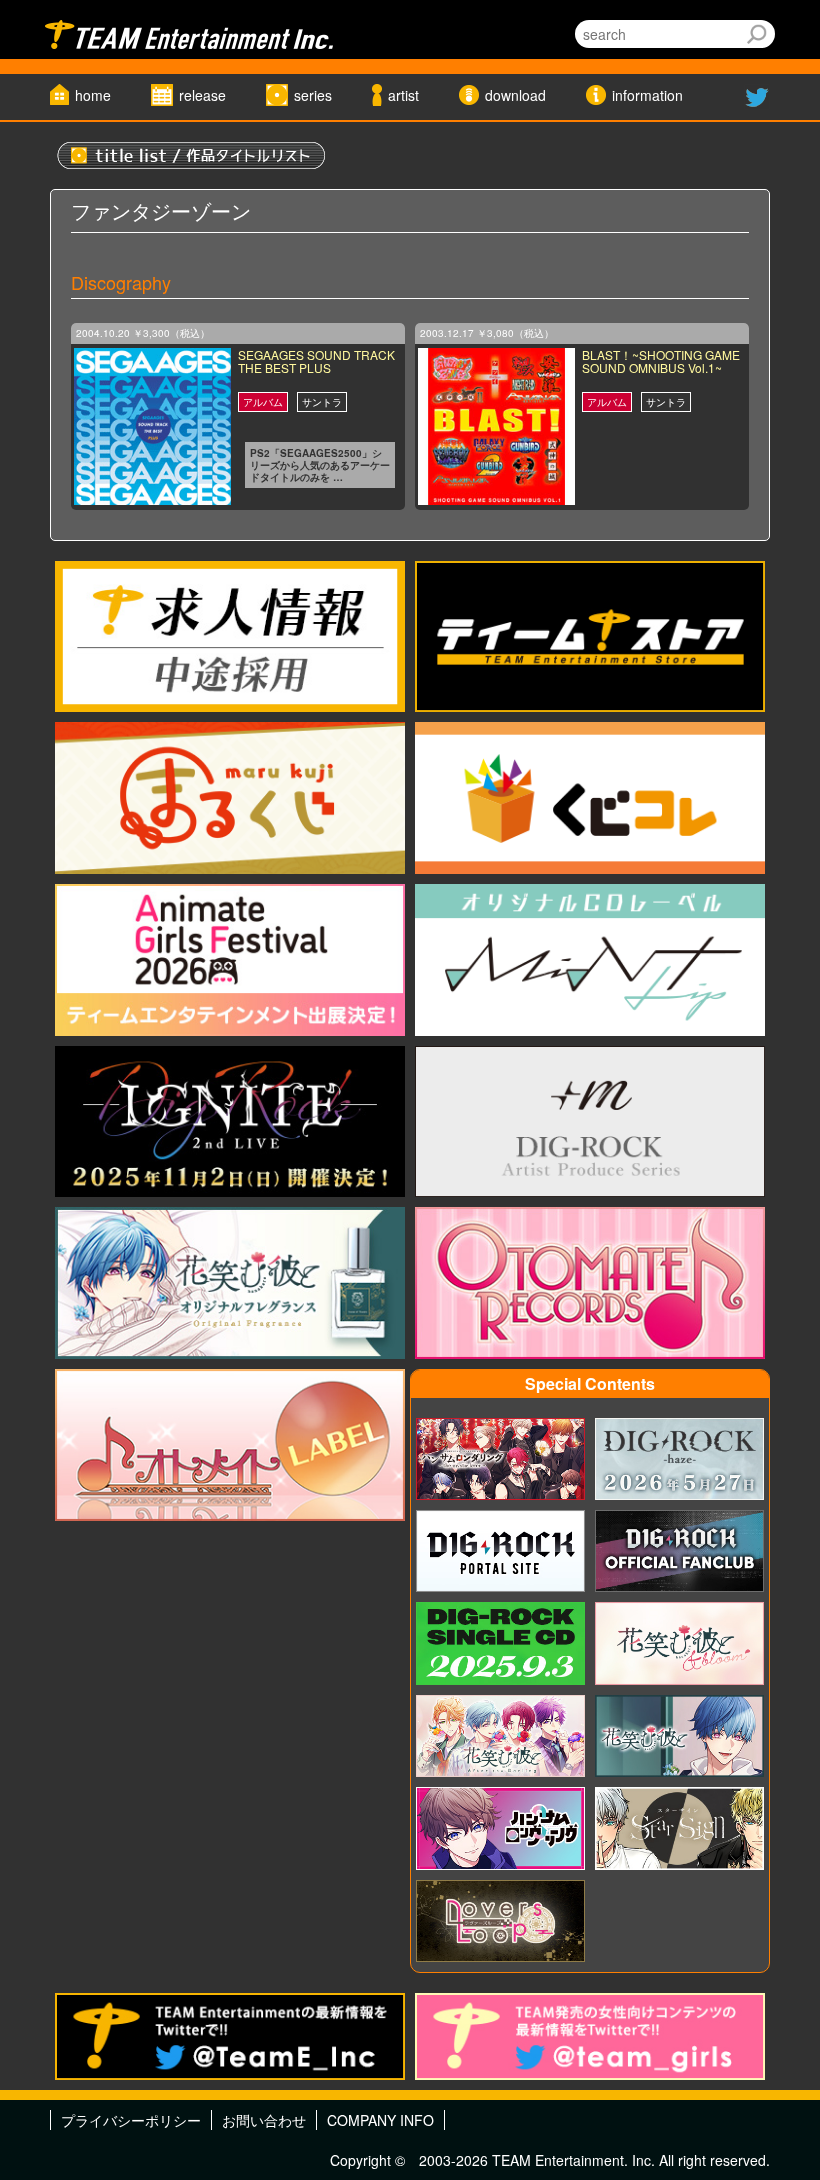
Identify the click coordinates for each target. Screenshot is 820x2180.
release (202, 95)
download (515, 95)
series (313, 95)
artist (403, 95)
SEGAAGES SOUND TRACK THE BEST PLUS (316, 361)
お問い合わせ (264, 2120)
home (93, 95)
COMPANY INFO (380, 2120)
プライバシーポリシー (131, 2120)
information (647, 95)
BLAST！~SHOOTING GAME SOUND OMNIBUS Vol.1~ (661, 361)
